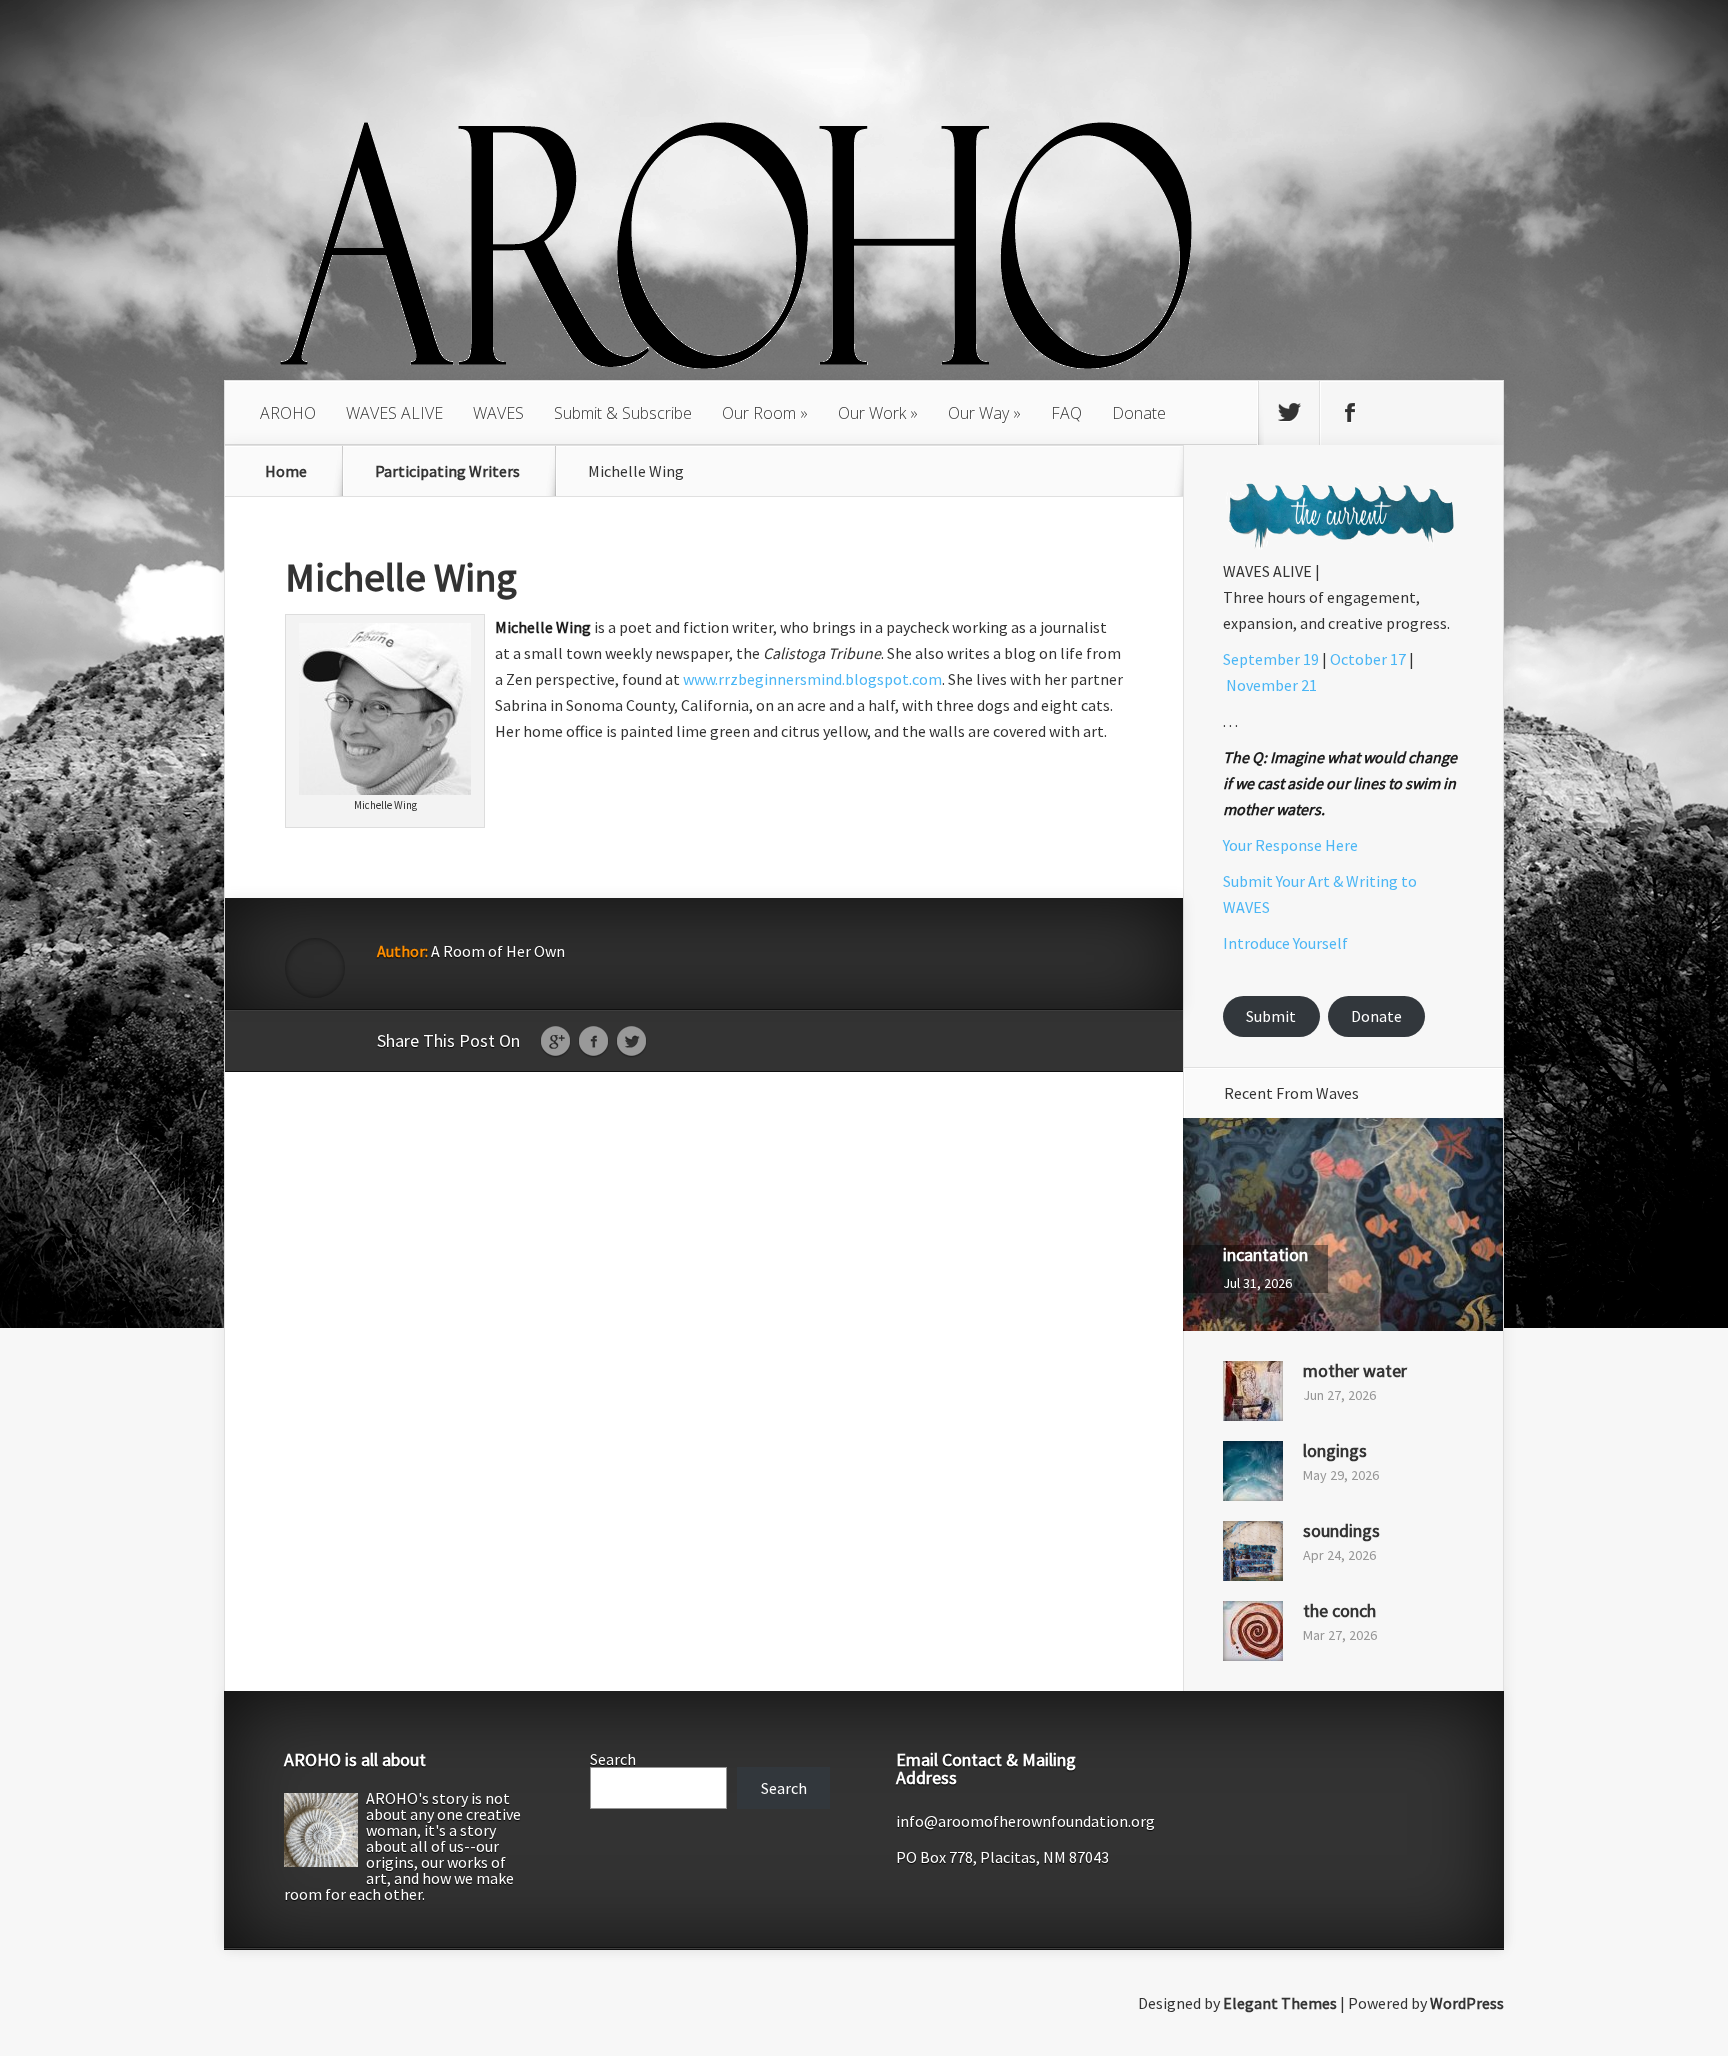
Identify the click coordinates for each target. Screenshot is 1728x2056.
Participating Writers (447, 471)
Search (613, 1759)
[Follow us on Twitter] (1289, 413)
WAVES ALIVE (394, 413)
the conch (1339, 1610)
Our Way (978, 413)
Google (555, 1042)
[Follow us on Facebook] (1350, 413)
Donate (1139, 413)
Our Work (872, 413)
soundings (1341, 1530)
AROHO (288, 413)
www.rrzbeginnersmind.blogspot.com (812, 679)
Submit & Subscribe (623, 413)
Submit (1271, 1016)
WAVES (498, 413)
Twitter (631, 1042)
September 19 (1271, 659)
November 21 (1271, 685)
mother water (1355, 1370)
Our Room (759, 413)
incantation (1265, 1254)
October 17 (1368, 659)
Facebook (593, 1042)
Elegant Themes (1280, 2003)
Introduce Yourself (1285, 943)
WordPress (1467, 2003)
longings (1335, 1450)
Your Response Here (1290, 845)
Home (286, 471)
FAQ (1066, 413)
